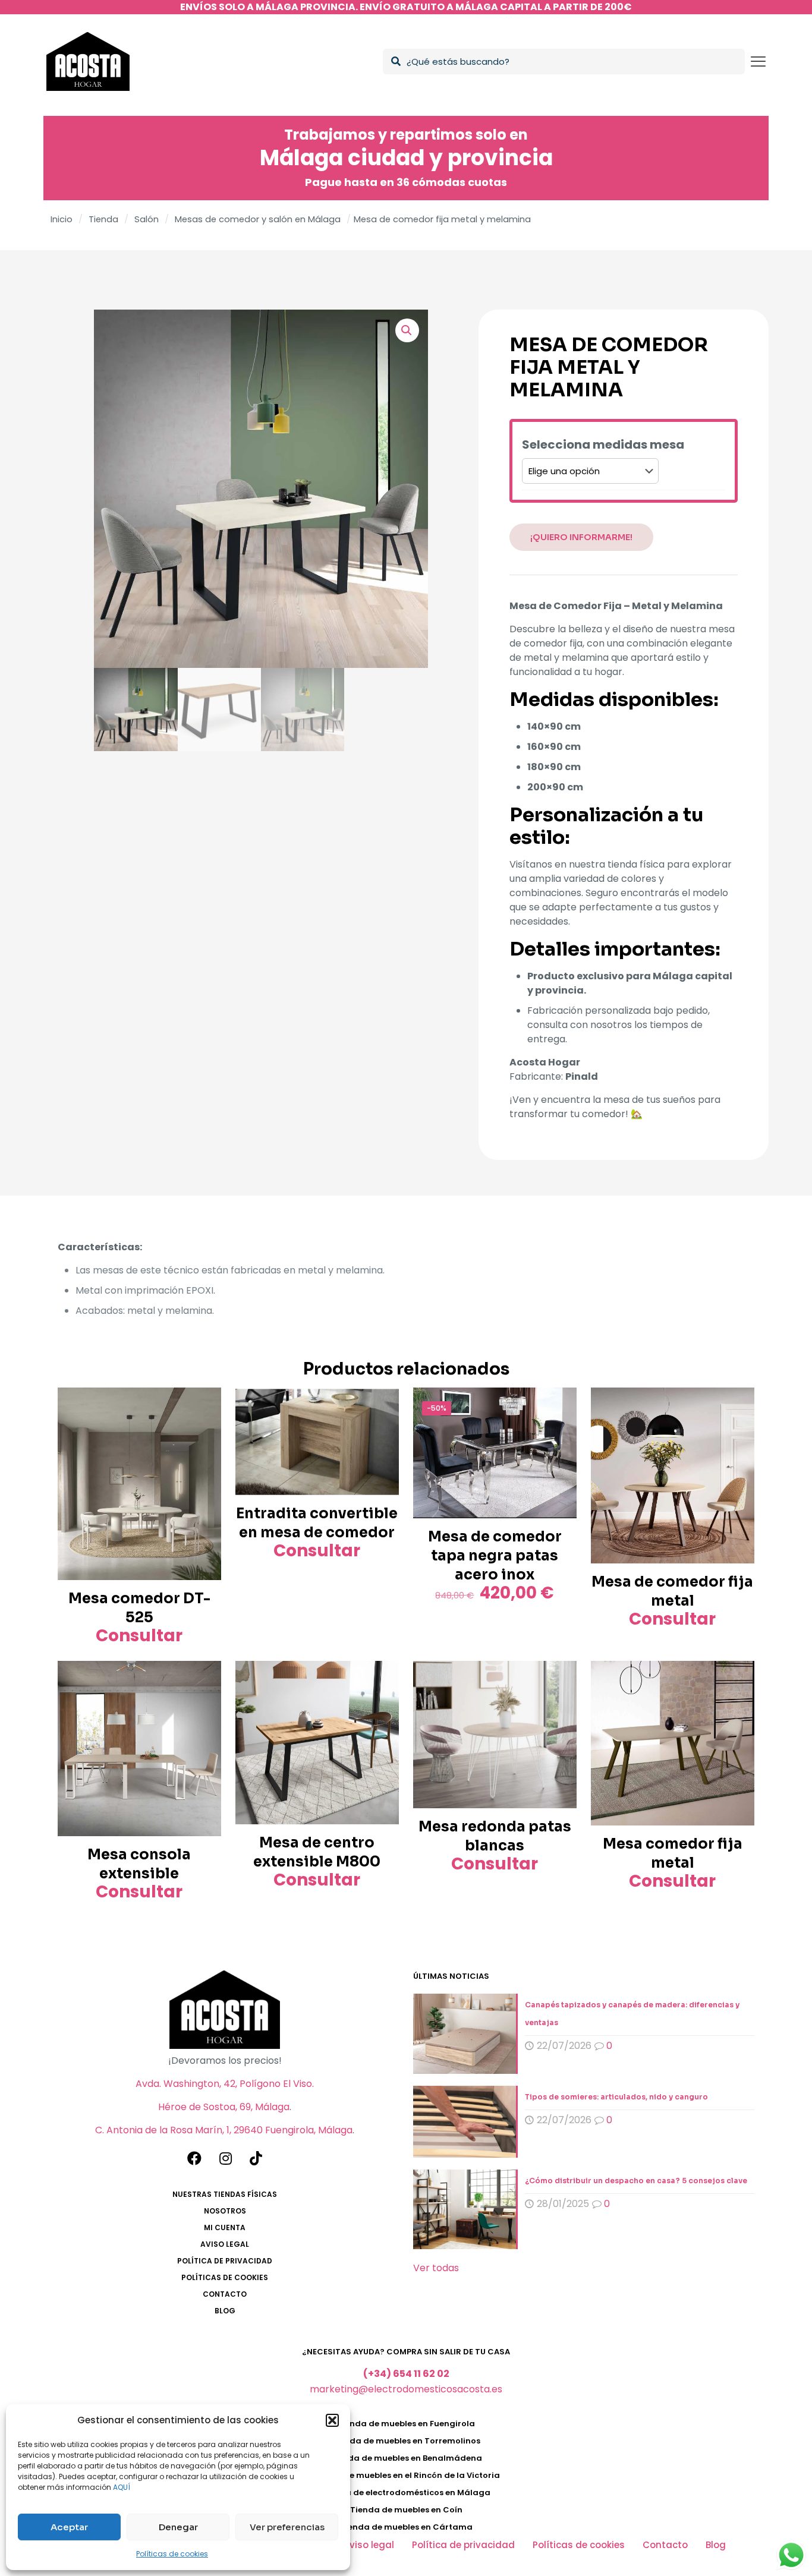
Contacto (225, 2294)
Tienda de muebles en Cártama (406, 2527)
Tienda (103, 219)
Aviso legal (225, 2244)
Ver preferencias (287, 2527)
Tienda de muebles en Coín (406, 2510)
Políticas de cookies (172, 2554)
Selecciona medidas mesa (603, 445)
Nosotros (225, 2211)
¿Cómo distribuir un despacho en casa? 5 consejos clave (636, 2181)
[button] (332, 2420)
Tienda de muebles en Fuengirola (406, 2424)
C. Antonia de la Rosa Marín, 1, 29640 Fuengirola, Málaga (224, 2130)
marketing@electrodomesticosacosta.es (406, 2389)
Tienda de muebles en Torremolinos (406, 2441)
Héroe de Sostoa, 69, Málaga (224, 2107)
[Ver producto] (204, 1404)
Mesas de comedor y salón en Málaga (258, 219)
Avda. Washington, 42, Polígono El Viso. (225, 2084)
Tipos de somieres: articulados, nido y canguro (616, 2097)
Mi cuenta (225, 2227)
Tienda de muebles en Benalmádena (406, 2458)
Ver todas (436, 2268)
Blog (225, 2311)
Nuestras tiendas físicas (225, 2194)
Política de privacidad (225, 2261)
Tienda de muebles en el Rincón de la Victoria (406, 2475)
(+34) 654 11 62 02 (406, 2374)
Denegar (178, 2527)
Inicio (62, 219)
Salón (147, 219)
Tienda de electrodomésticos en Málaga (406, 2493)
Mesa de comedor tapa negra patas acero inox (495, 1556)
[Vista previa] (204, 1430)
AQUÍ (122, 2487)
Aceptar (69, 2527)
